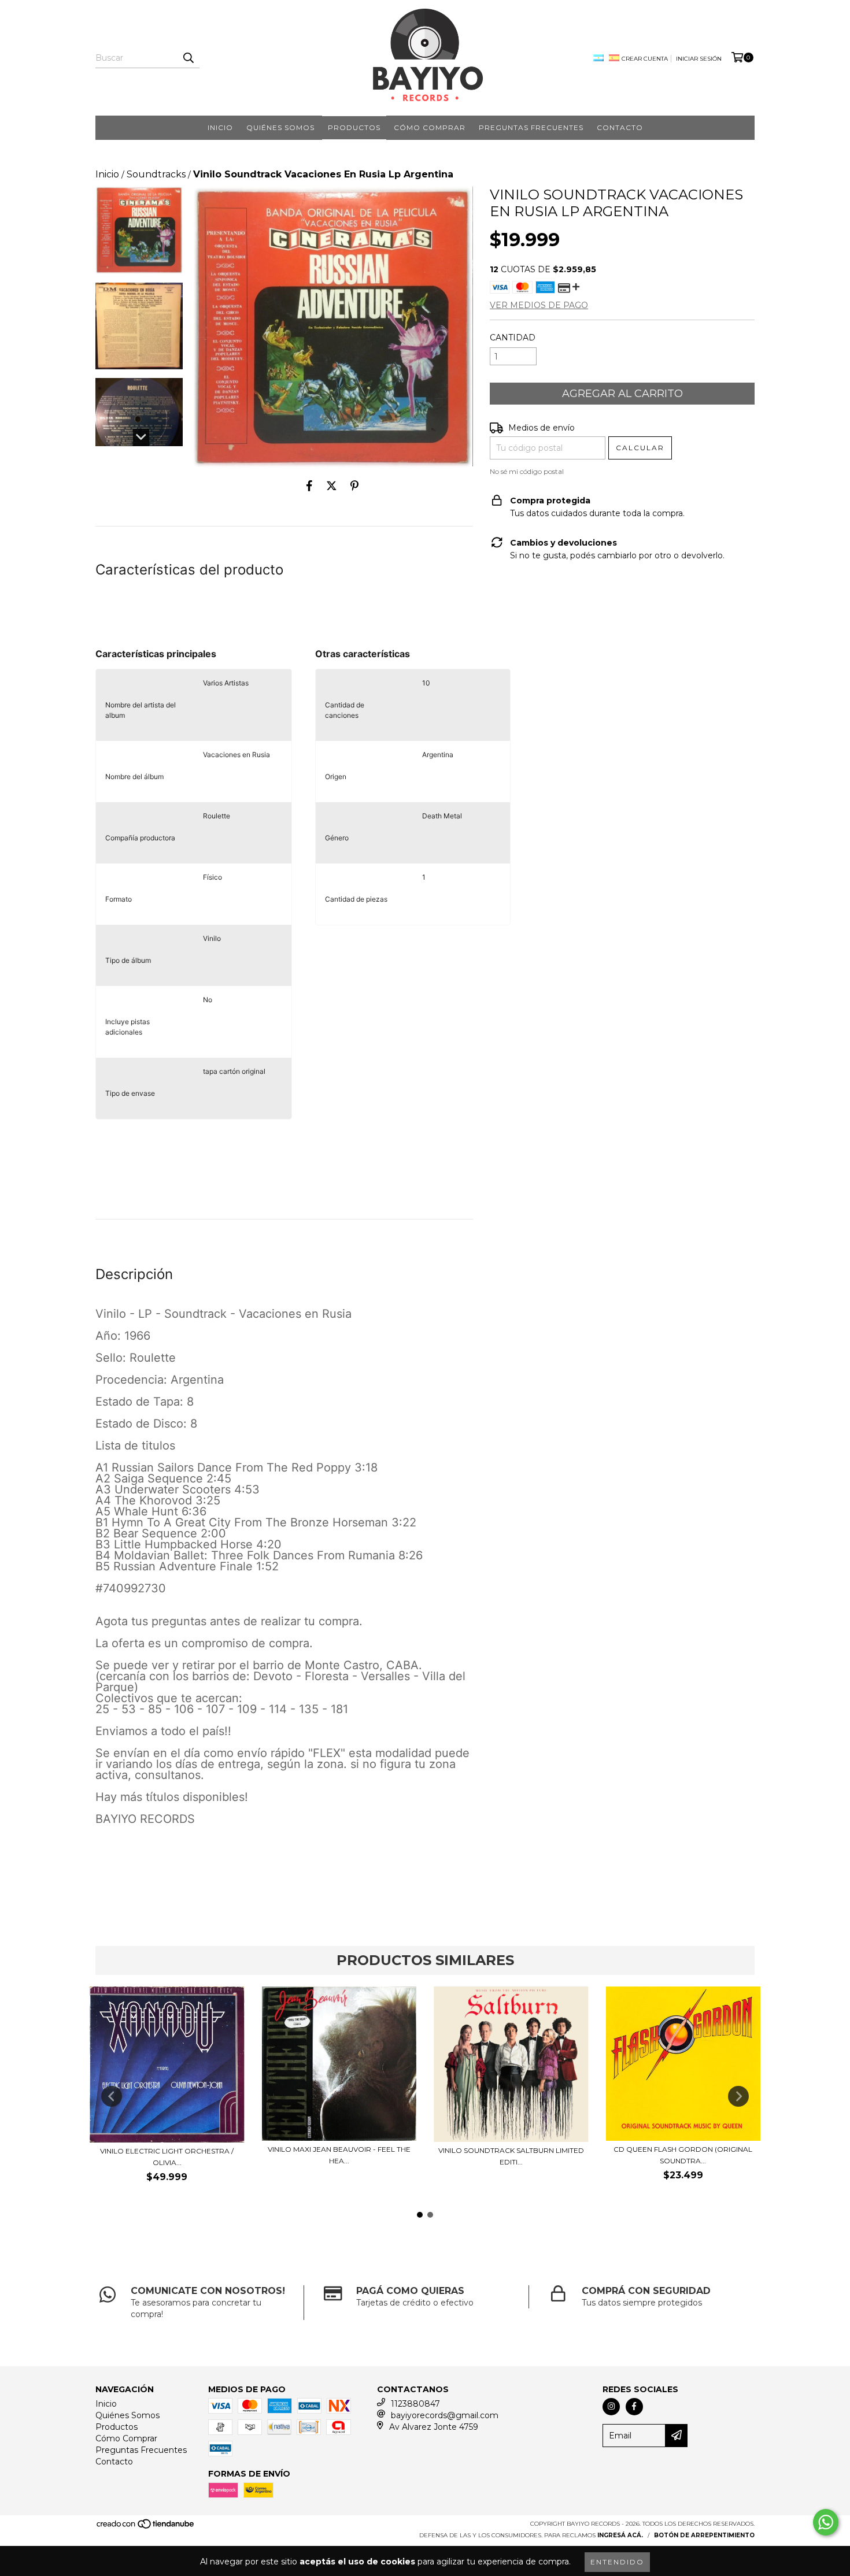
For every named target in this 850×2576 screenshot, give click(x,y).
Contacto (620, 127)
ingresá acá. (620, 2535)
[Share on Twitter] (332, 485)
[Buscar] (188, 58)
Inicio (220, 127)
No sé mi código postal (527, 471)
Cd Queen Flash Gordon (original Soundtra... (683, 2155)
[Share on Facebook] (309, 485)
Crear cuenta (645, 59)
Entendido (617, 2562)
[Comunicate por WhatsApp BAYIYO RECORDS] (826, 2522)
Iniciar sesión (699, 59)
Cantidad (513, 338)
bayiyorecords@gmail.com (445, 2415)
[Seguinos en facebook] (634, 2407)
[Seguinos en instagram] (611, 2407)
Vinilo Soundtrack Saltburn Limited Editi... (511, 2156)
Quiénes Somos (280, 127)
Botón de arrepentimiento (704, 2535)
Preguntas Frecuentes (531, 127)
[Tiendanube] (146, 2527)
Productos (354, 127)
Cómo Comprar (430, 127)
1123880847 (415, 2404)
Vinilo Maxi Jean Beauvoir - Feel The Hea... (339, 2155)
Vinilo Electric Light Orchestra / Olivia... (167, 2157)
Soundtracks (156, 174)
